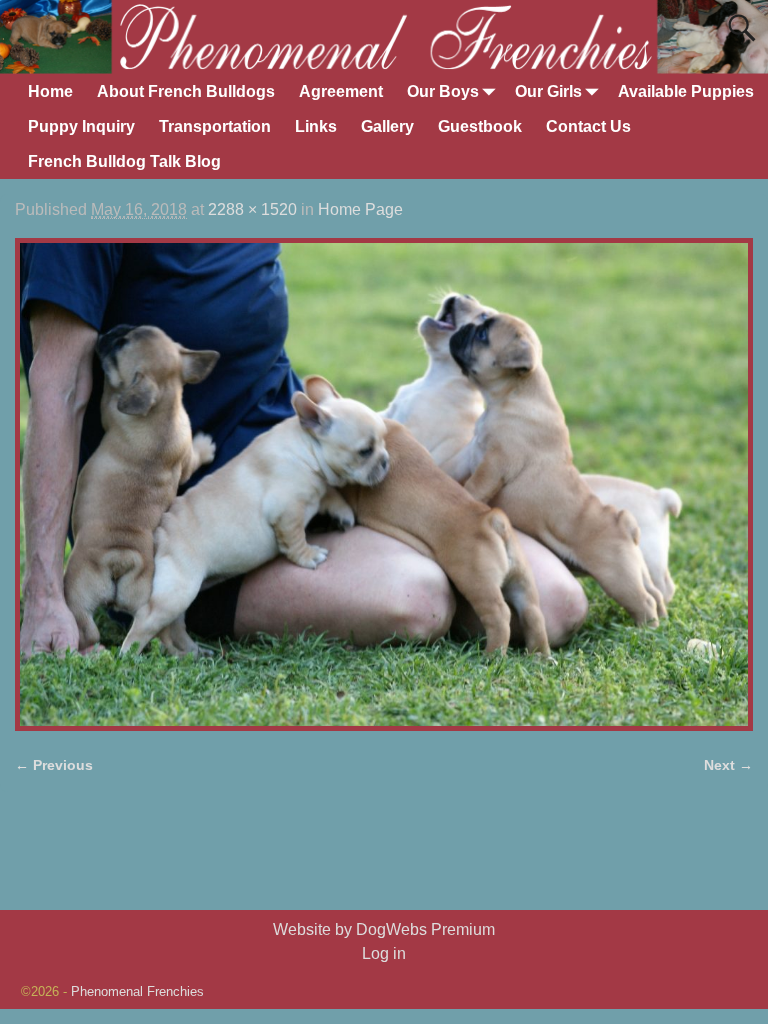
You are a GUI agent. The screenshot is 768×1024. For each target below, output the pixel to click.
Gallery (387, 126)
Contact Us (588, 126)
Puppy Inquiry (81, 126)
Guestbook (480, 126)
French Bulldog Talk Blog (124, 161)
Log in (384, 953)
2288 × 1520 (252, 209)
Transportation (215, 126)
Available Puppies (686, 91)
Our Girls (548, 91)
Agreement (341, 91)
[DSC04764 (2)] (383, 484)
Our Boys (443, 91)
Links (316, 126)
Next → (728, 765)
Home (50, 91)
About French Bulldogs (186, 91)
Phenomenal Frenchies (137, 991)
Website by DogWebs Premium (384, 929)
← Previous (54, 765)
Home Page (360, 209)
